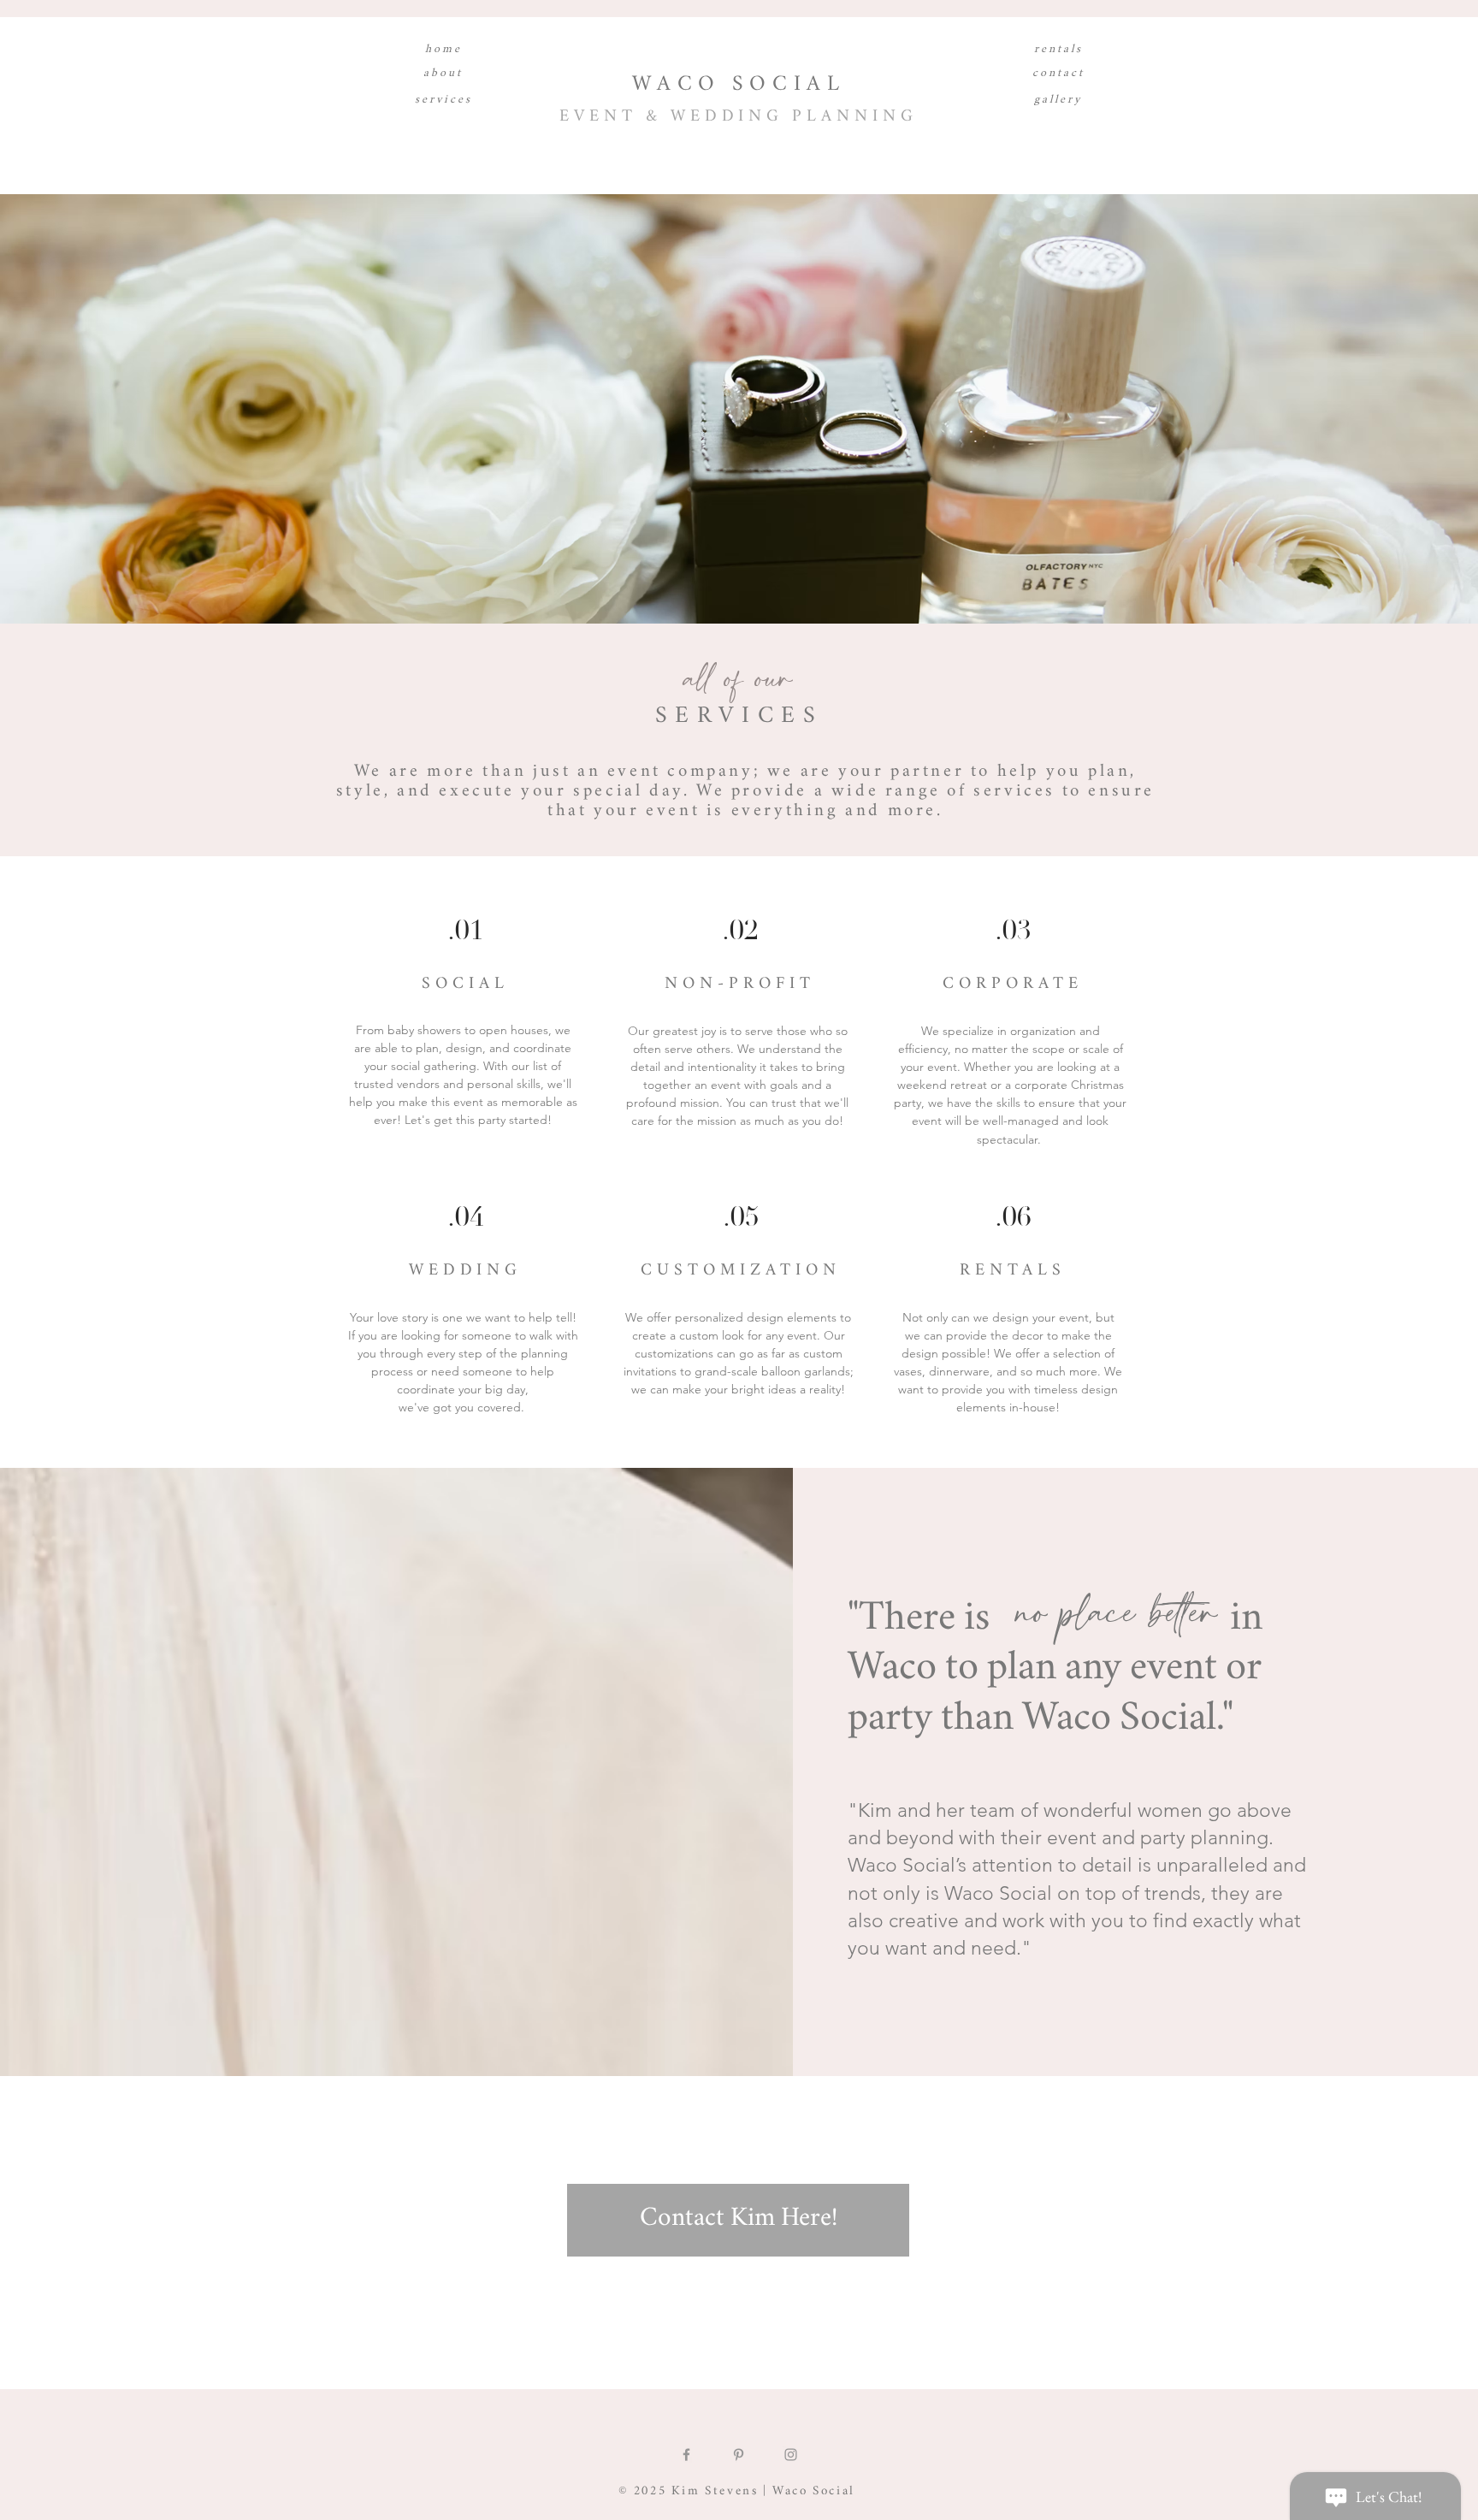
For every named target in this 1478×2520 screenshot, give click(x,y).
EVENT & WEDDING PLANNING (739, 118)
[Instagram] (791, 2455)
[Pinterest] (739, 2455)
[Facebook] (686, 2455)
